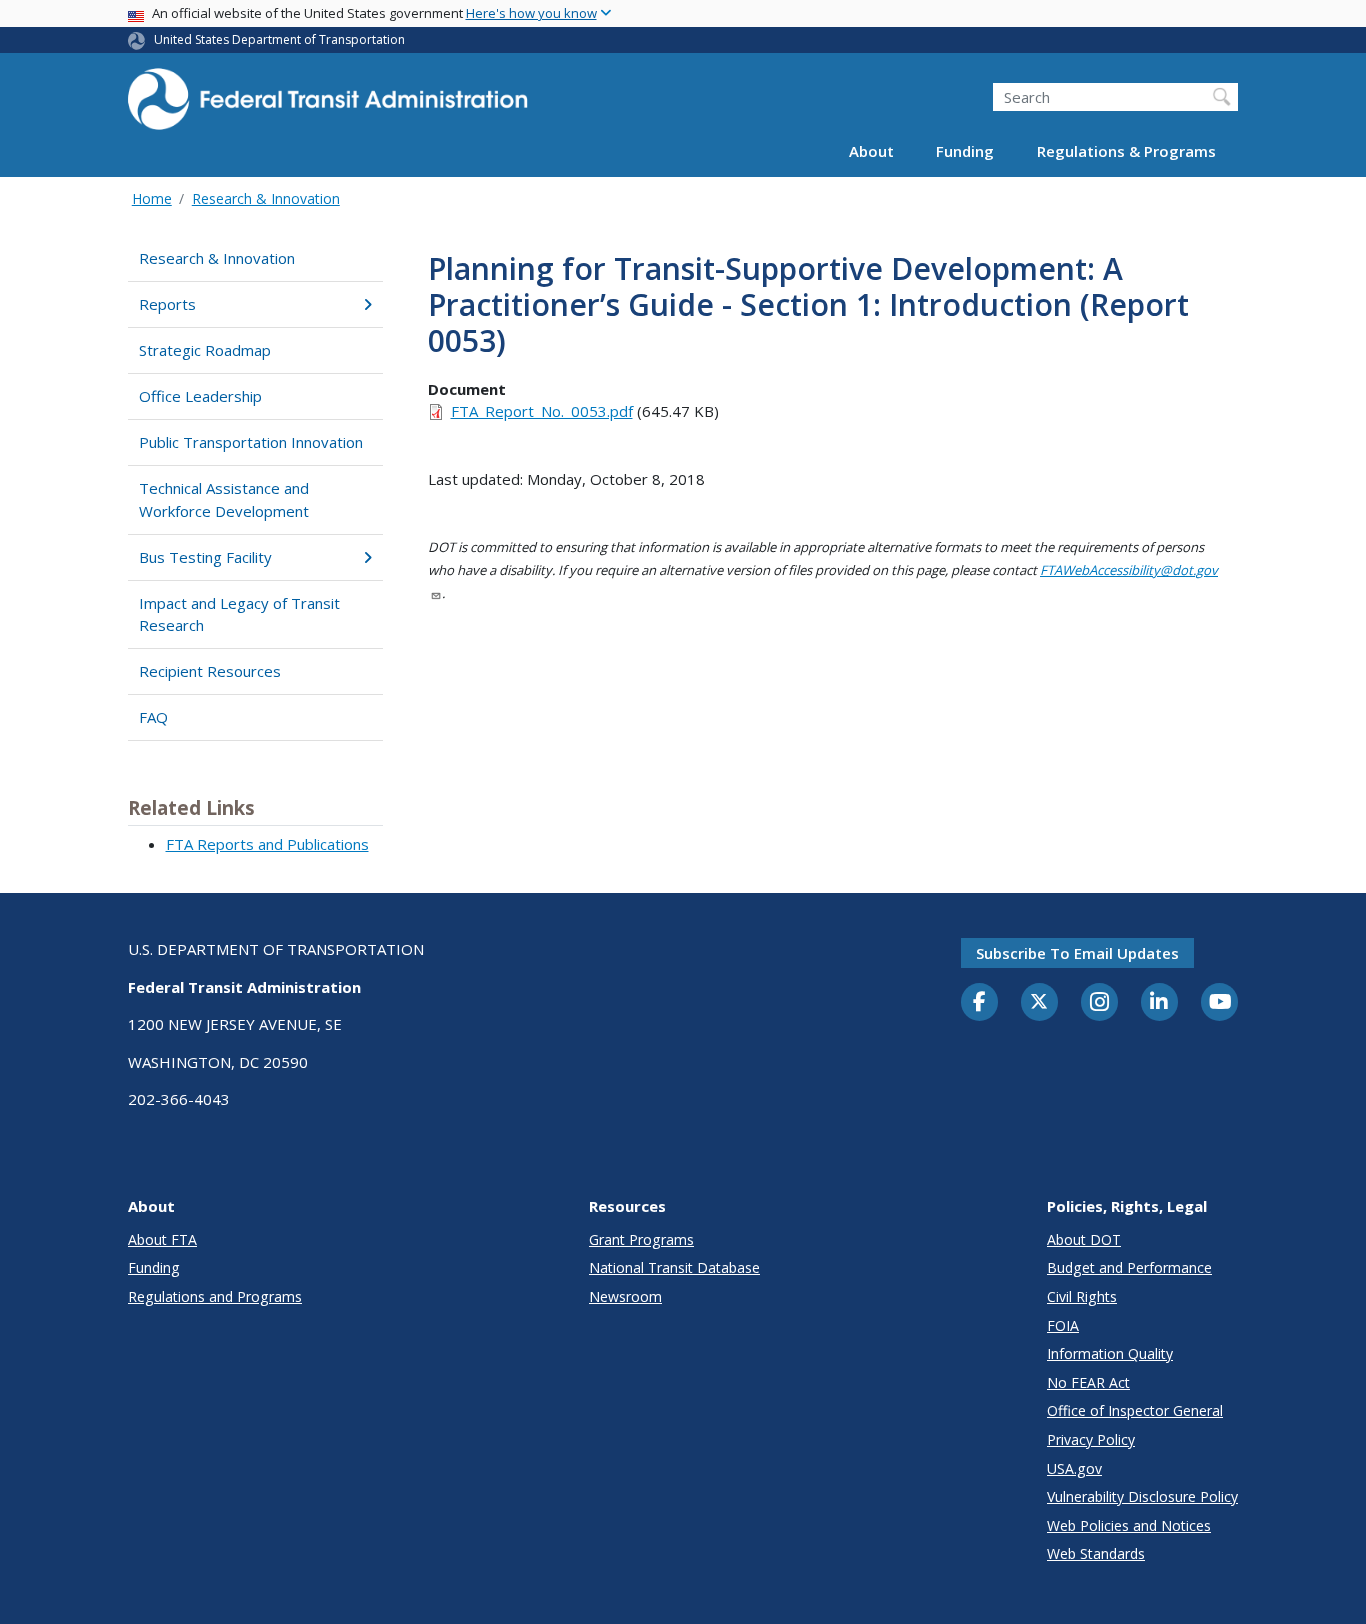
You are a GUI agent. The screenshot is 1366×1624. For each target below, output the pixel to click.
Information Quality (1110, 1353)
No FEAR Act (1088, 1382)
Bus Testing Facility (205, 557)
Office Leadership (200, 396)
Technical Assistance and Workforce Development (224, 499)
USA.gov (1074, 1468)
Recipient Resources (210, 671)
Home (152, 198)
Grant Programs (641, 1239)
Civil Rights (1082, 1296)
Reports (167, 304)
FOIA (1063, 1325)
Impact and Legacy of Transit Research (239, 614)
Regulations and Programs (215, 1296)
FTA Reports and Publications (267, 844)
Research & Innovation (266, 198)
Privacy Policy (1091, 1439)
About (871, 152)
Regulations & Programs (1126, 152)
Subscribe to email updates (1077, 953)
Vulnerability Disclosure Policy (1142, 1496)
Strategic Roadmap (205, 350)
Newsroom (625, 1296)
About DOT (1084, 1239)
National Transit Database (674, 1267)
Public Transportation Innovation (251, 442)
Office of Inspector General (1135, 1410)
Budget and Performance (1129, 1267)
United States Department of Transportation (279, 39)
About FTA (162, 1239)
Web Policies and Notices (1129, 1525)
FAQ (153, 717)
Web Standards (1096, 1553)
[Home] (328, 105)
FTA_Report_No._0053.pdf (542, 411)
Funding (965, 152)
